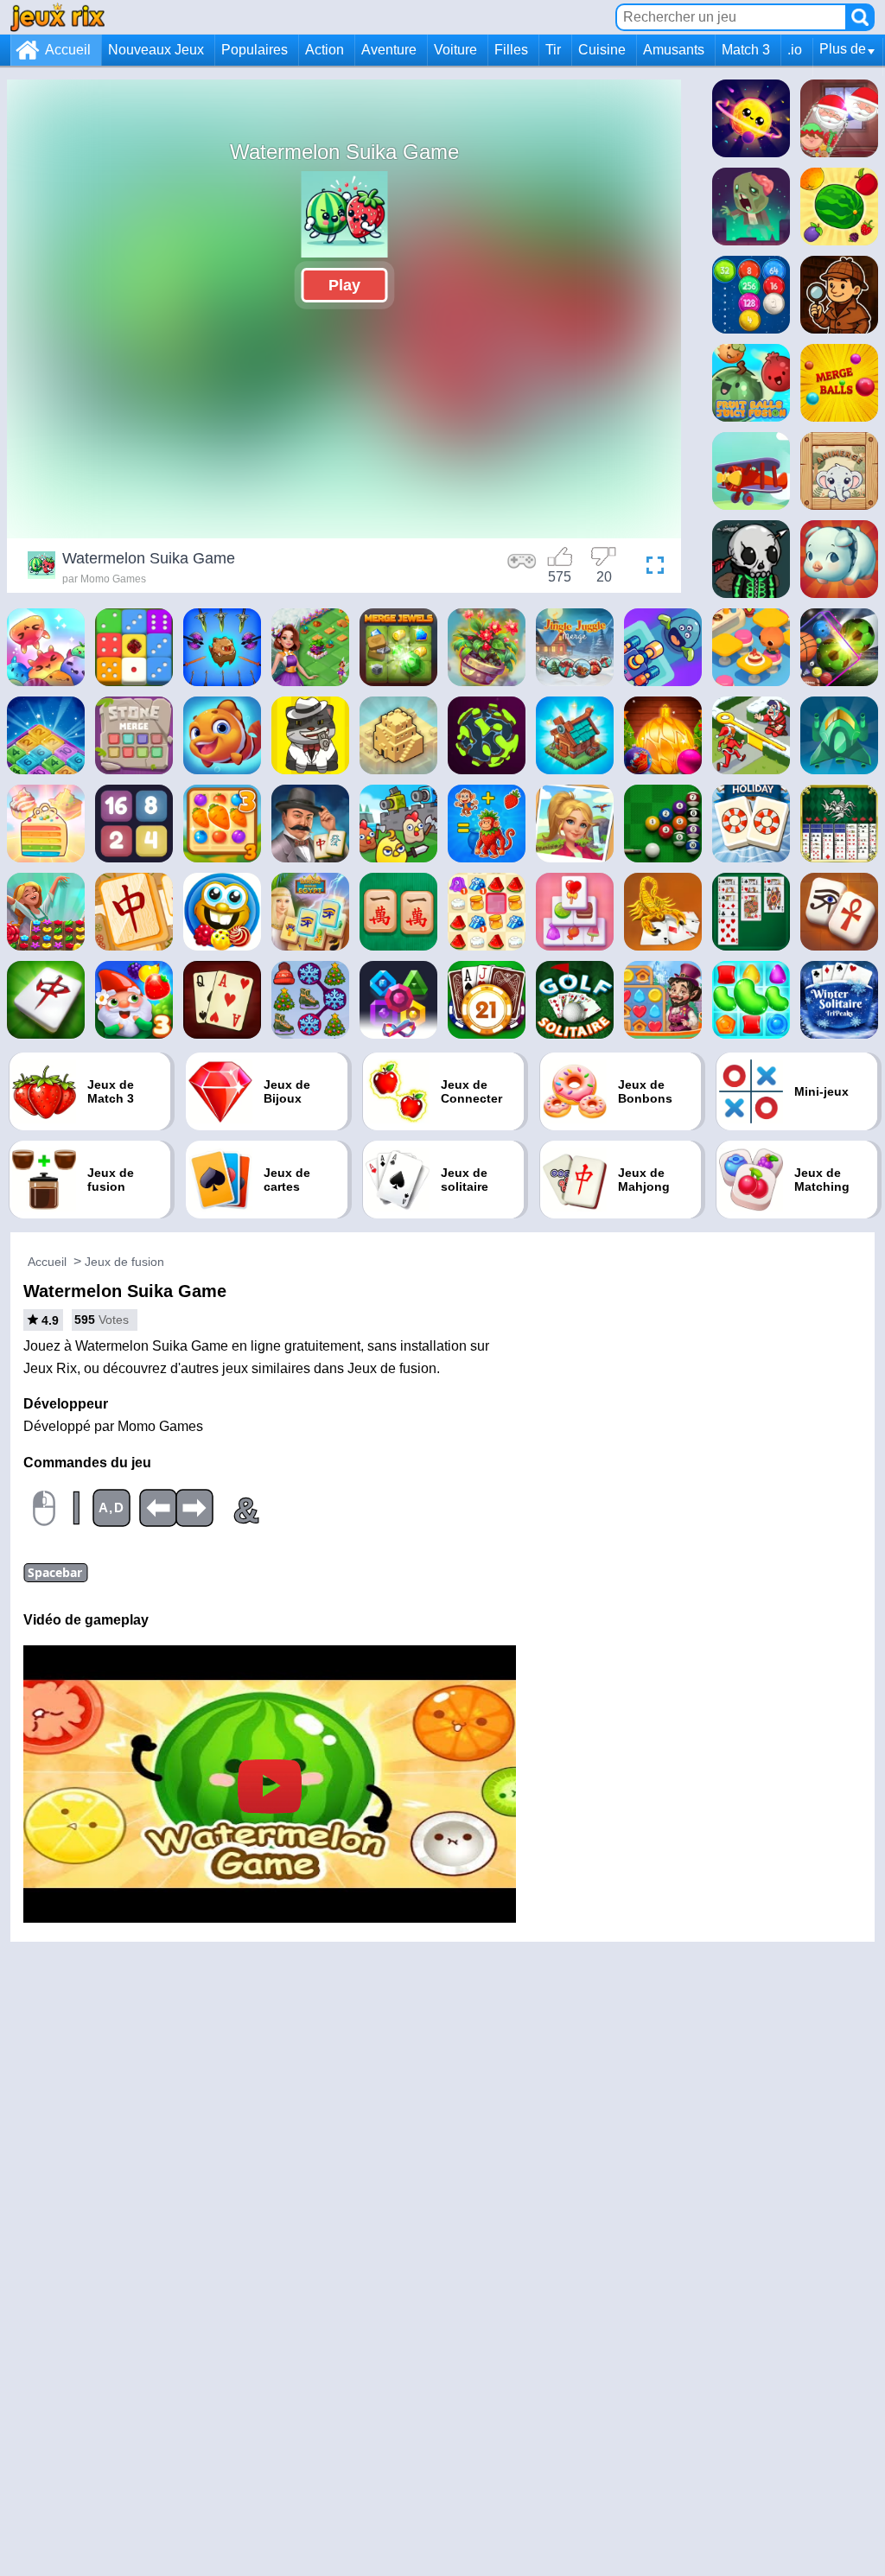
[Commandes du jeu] (522, 568)
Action (325, 50)
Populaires (255, 50)
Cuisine (602, 50)
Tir (553, 50)
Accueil (68, 50)
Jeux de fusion (124, 1262)
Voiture (455, 50)
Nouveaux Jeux (156, 50)
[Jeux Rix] (57, 17)
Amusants (674, 50)
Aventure (389, 50)
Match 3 (746, 50)
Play (344, 285)
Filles (511, 50)
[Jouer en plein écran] (651, 568)
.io (795, 50)
